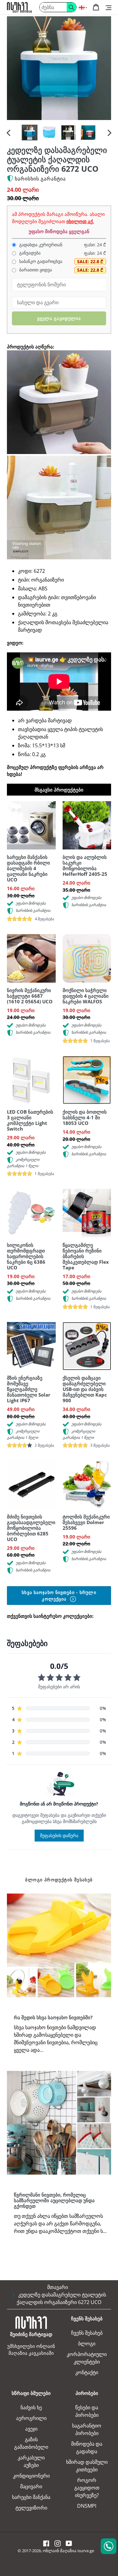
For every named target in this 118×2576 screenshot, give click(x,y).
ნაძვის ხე (31, 2407)
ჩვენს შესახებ (87, 2333)
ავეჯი (31, 2429)
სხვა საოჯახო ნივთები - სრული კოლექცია (59, 1596)
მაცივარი (31, 2486)
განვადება (29, 253)
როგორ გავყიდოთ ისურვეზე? (87, 2488)
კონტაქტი (87, 2372)
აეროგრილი (31, 2418)
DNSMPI (87, 2506)
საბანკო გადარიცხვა (40, 261)
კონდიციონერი (31, 2476)
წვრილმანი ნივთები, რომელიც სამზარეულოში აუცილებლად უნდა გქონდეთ (54, 2200)
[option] (30, 133)
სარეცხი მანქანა (31, 2497)
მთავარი (58, 2287)
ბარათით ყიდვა (35, 270)
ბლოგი (87, 2343)
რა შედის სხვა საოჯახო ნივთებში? (53, 2017)
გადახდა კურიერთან (40, 245)
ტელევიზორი (31, 2508)
